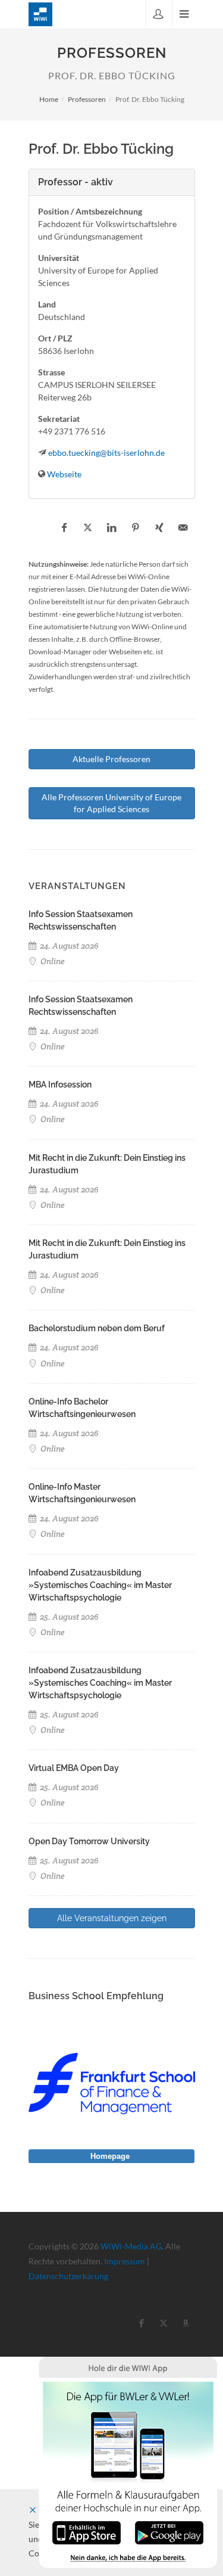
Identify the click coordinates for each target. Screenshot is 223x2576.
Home (49, 99)
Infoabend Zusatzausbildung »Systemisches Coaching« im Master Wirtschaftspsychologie (100, 1585)
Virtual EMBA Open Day (74, 1768)
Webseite (64, 474)
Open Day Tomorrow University (89, 1841)
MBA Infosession (60, 1085)
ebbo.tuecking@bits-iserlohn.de (106, 453)
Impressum (125, 2261)
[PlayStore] (169, 2532)
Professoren (87, 99)
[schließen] (33, 2510)
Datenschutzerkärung (68, 2276)
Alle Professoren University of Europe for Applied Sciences (111, 803)
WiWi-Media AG (131, 2246)
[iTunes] (87, 2532)
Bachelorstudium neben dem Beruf (97, 1328)
